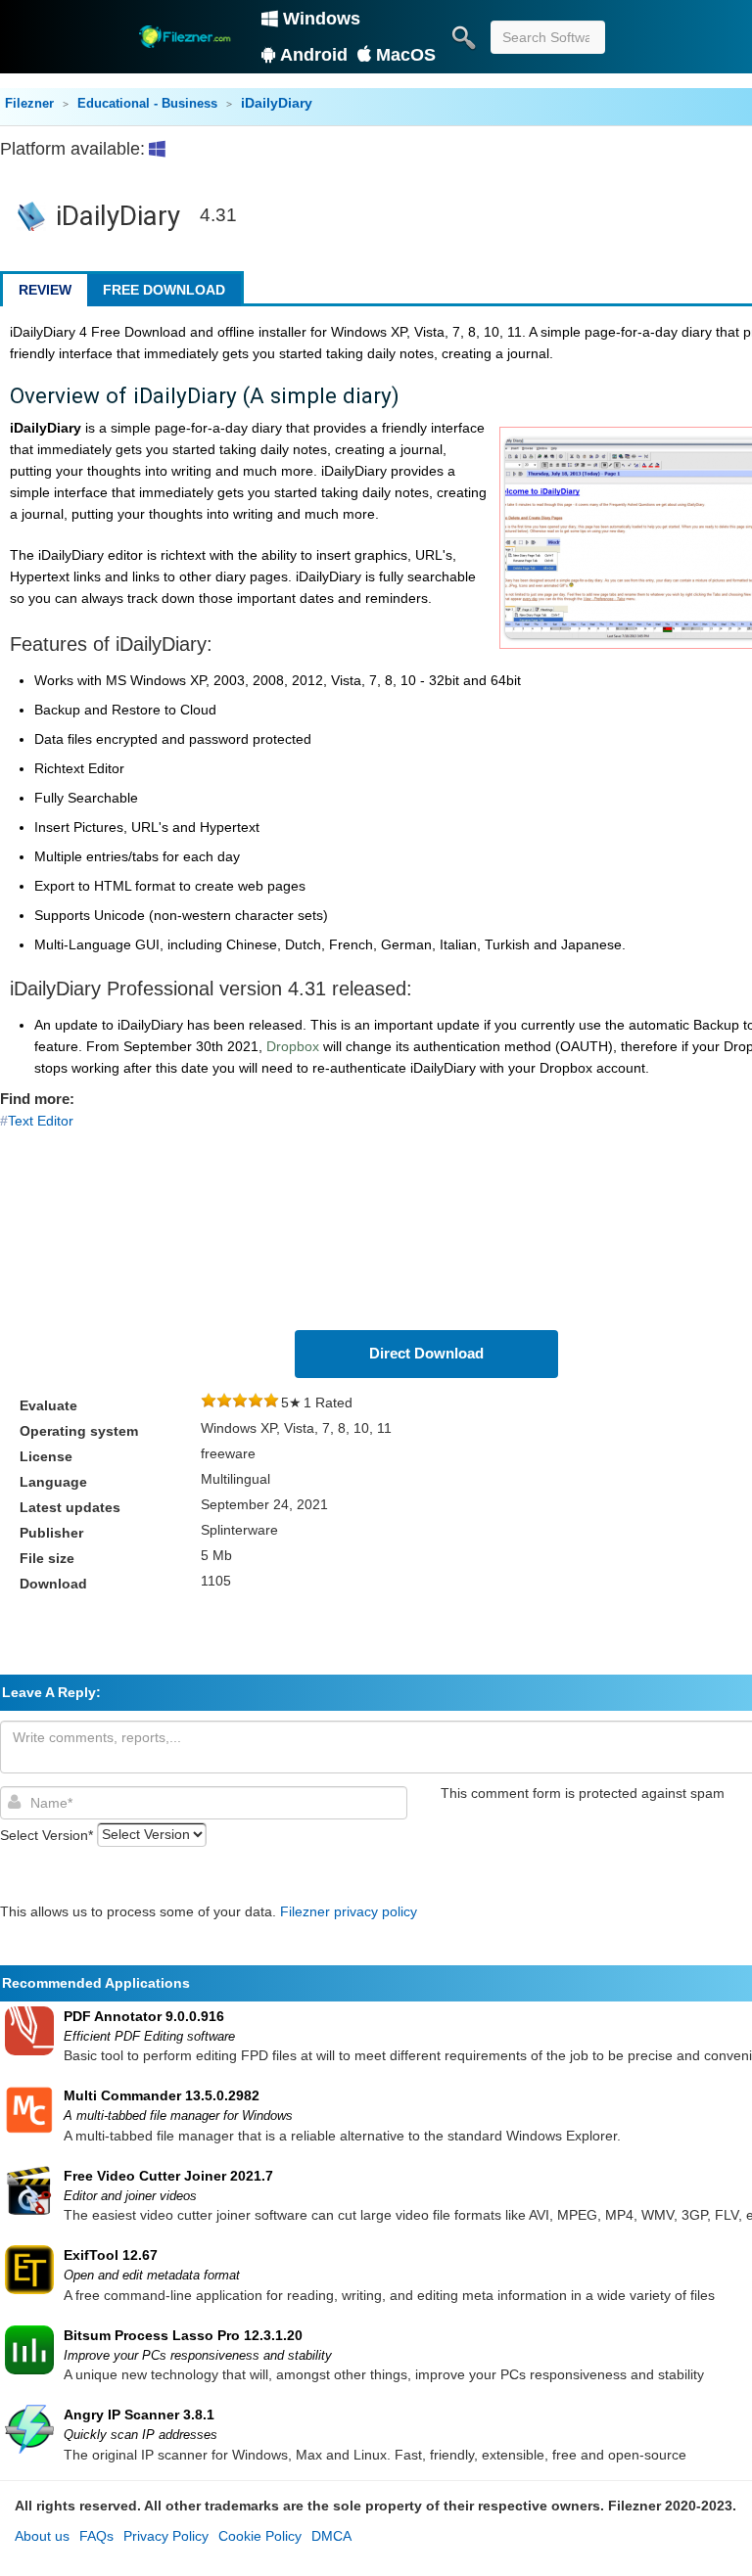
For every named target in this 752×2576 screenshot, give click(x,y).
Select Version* (47, 1834)
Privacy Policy (166, 2536)
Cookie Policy (260, 2536)
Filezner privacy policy (349, 1911)
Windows (322, 19)
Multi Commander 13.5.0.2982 (162, 2095)
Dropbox (293, 1046)
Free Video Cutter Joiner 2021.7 (168, 2176)
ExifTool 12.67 (111, 2255)
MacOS (406, 55)
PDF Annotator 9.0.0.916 (144, 2016)
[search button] (463, 37)
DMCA (331, 2536)
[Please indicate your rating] (209, 1403)
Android (314, 55)
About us (42, 2536)
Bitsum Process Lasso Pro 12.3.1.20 (183, 2335)
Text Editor (41, 1121)
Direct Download (426, 1353)
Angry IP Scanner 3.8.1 (139, 2415)
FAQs (96, 2536)
